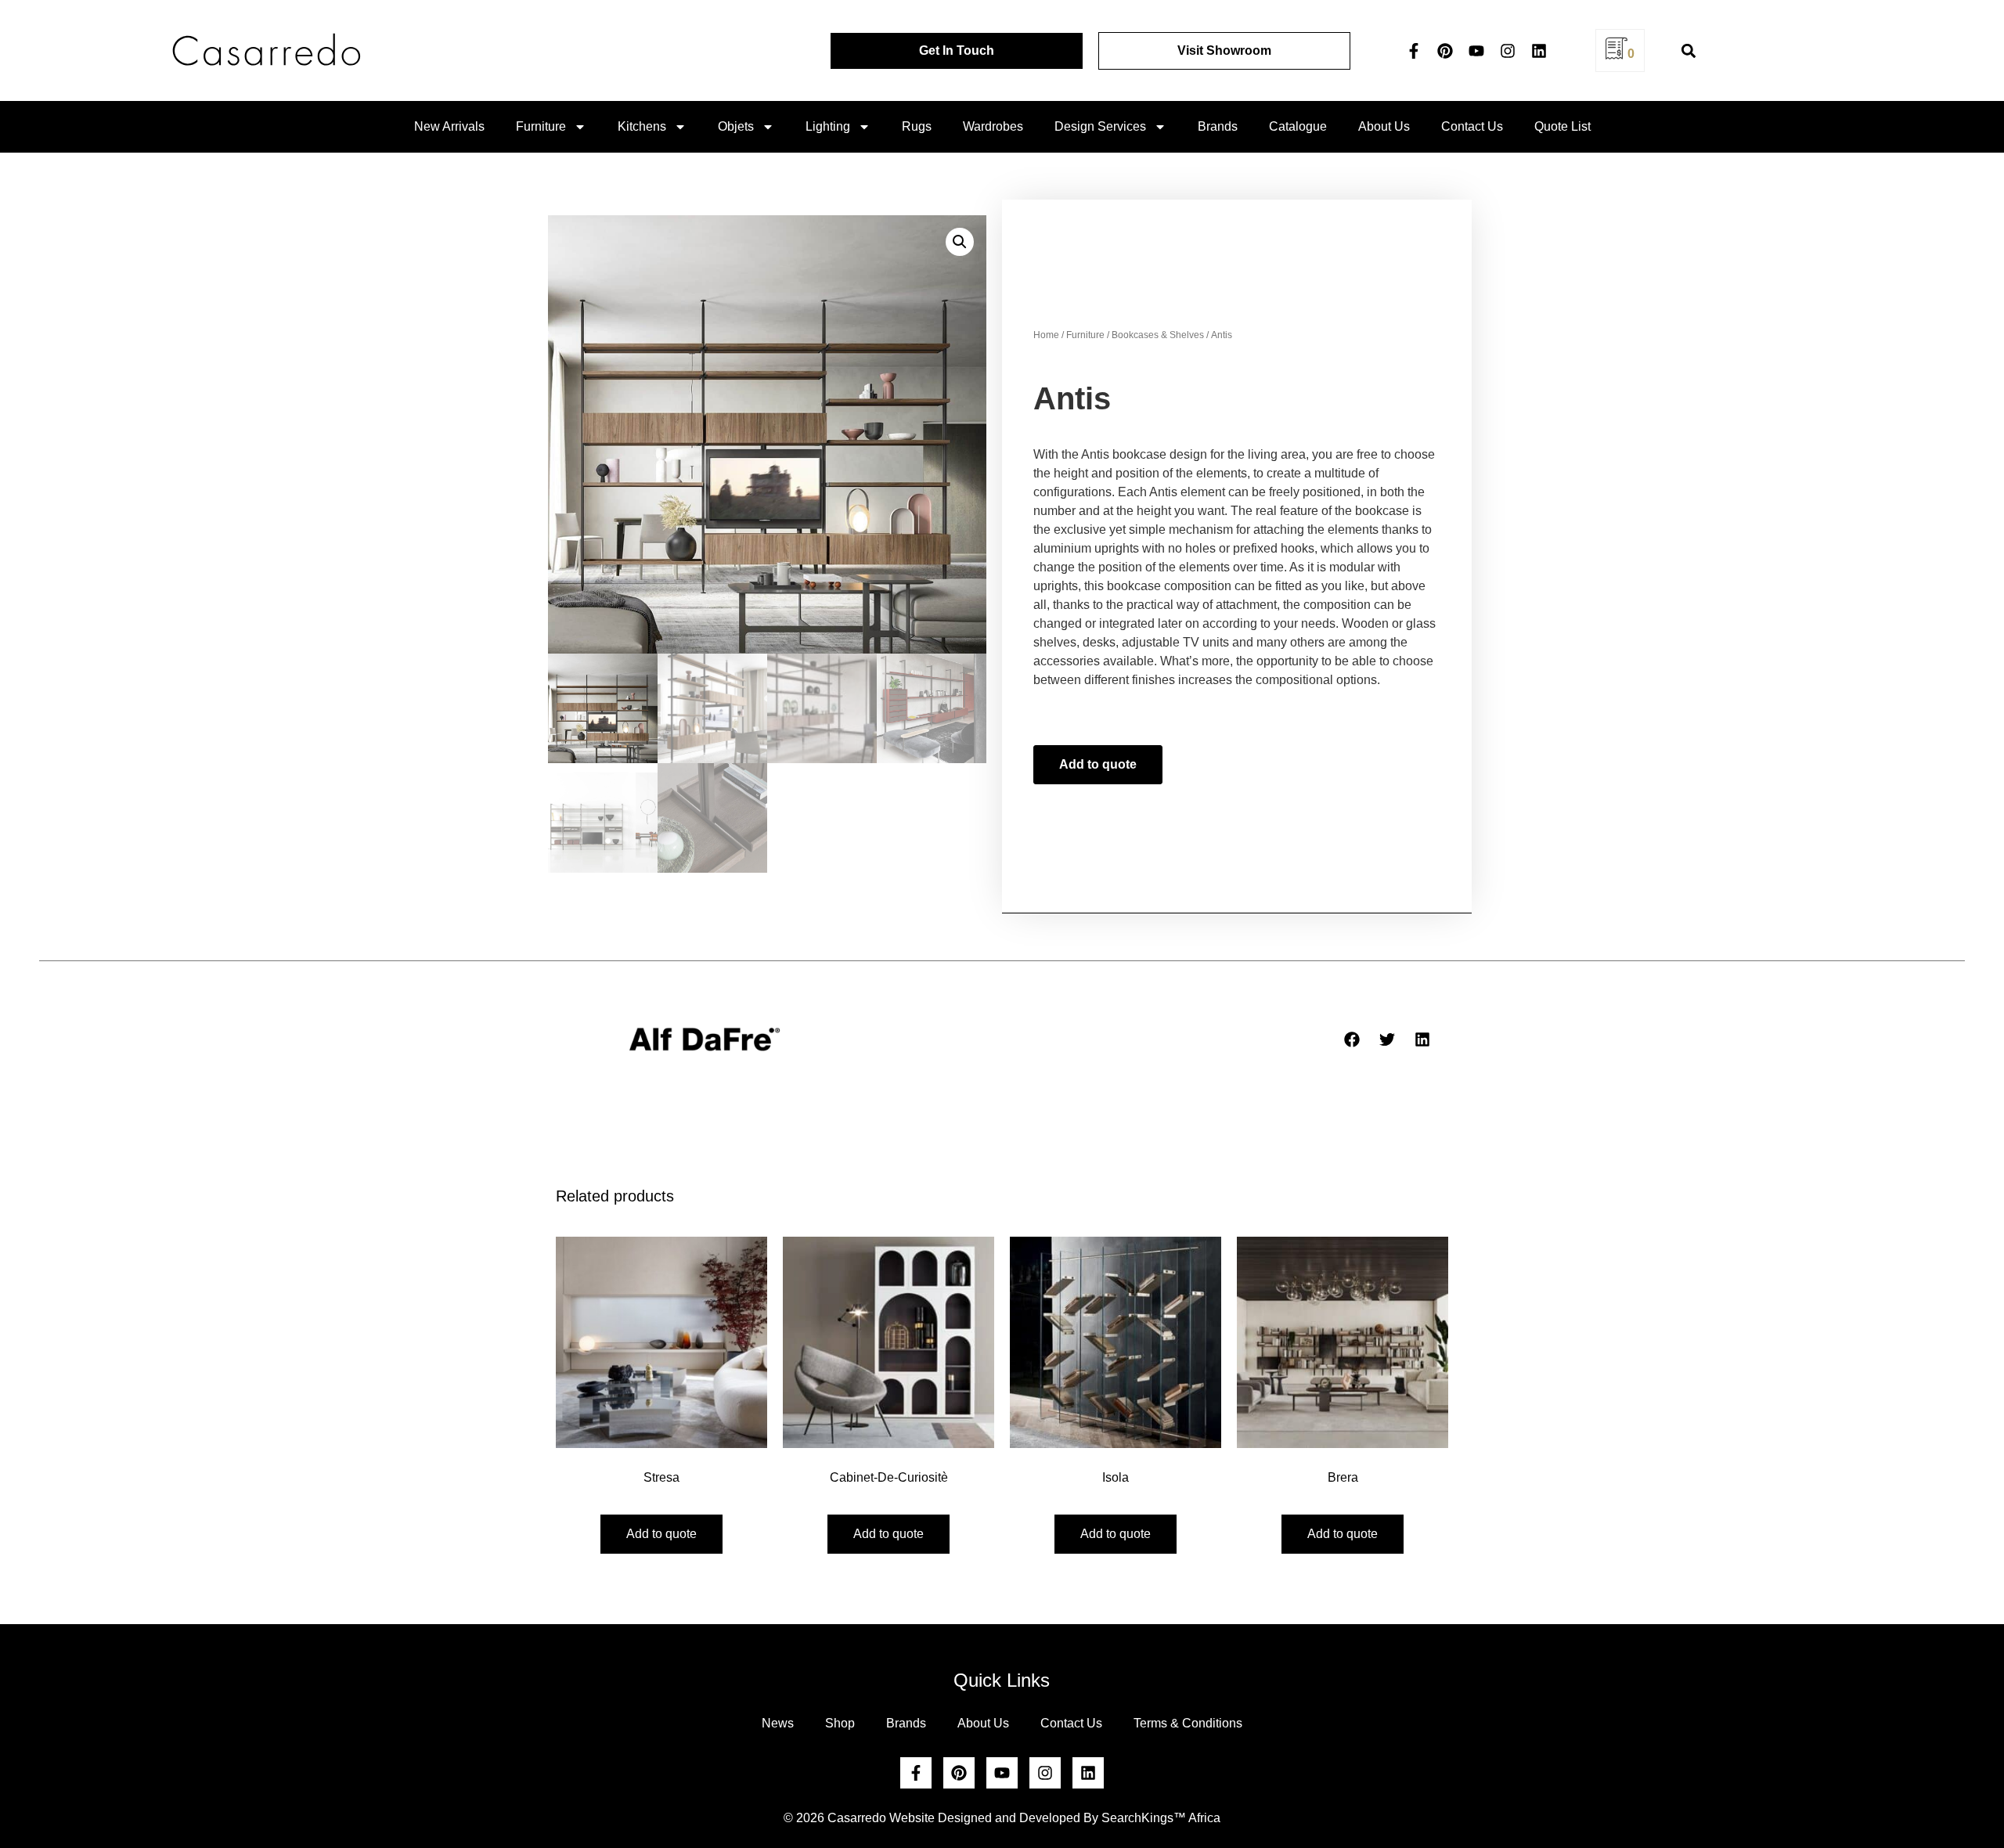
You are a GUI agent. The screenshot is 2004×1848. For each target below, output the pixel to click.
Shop (840, 1723)
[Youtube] (1476, 51)
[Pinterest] (1445, 51)
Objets (736, 126)
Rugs (917, 126)
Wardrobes (993, 126)
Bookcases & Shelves (1158, 335)
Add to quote (1098, 764)
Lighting (828, 126)
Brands (1218, 126)
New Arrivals (449, 126)
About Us (1384, 126)
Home (1046, 335)
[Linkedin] (1539, 51)
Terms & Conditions (1188, 1723)
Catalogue (1298, 126)
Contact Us (1472, 126)
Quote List (1562, 126)
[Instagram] (1508, 51)
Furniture (541, 126)
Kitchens (642, 126)
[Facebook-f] (1414, 51)
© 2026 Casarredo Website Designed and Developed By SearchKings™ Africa (1002, 1818)
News (778, 1723)
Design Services (1100, 126)
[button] (1688, 50)
